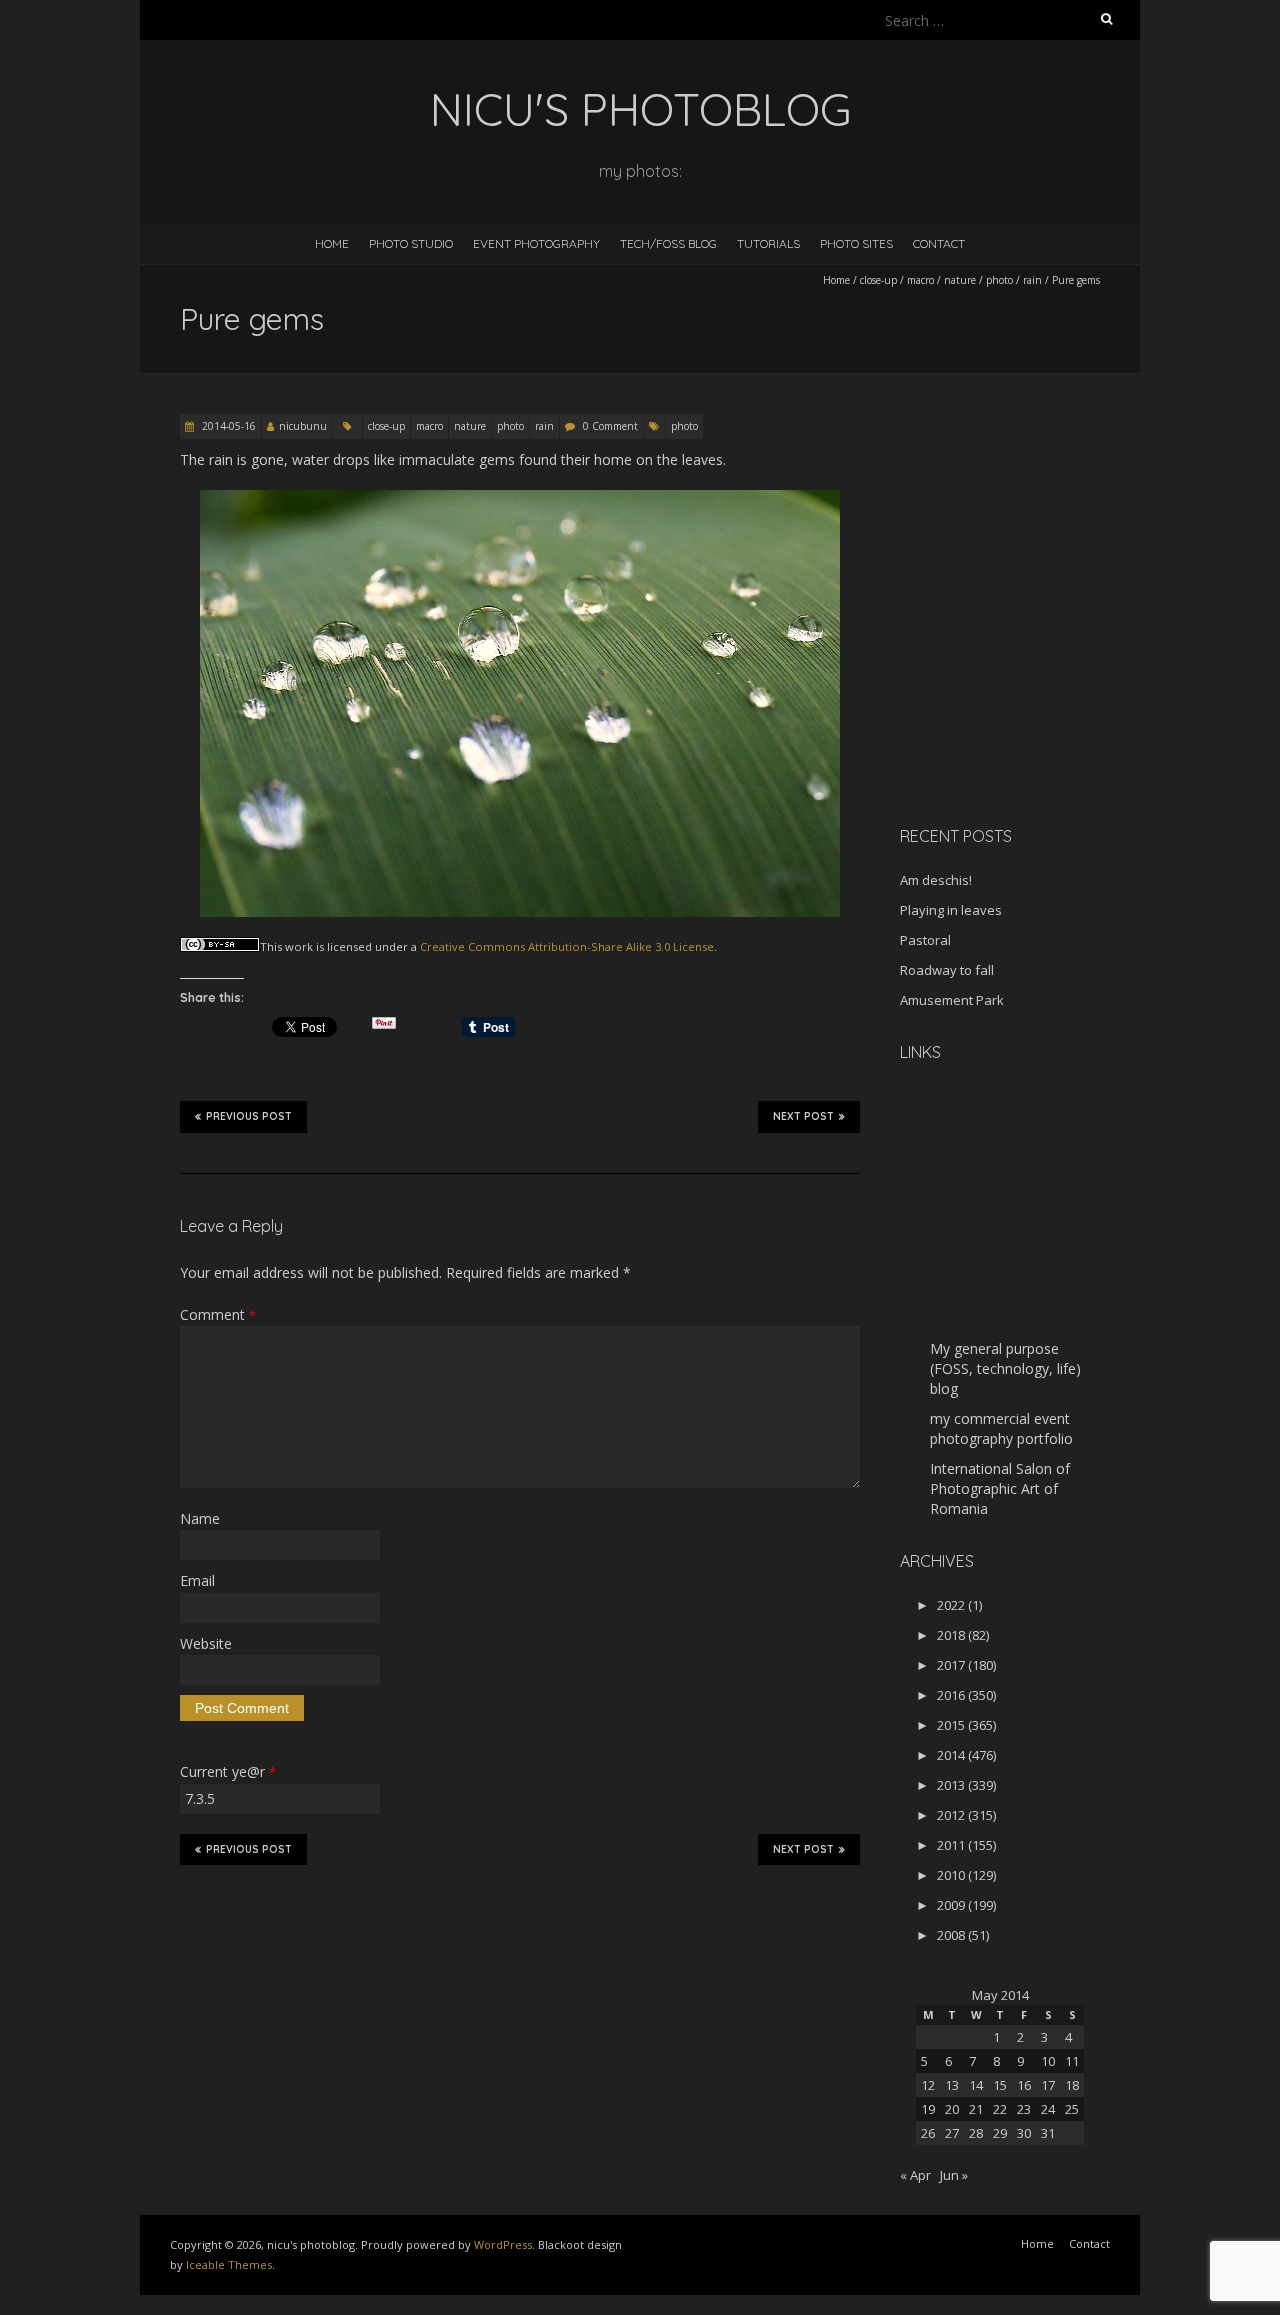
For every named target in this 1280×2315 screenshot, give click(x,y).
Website (206, 1643)
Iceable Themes (229, 2264)
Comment (218, 1314)
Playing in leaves (951, 910)
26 (928, 2133)
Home (332, 243)
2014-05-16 (227, 426)
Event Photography (536, 243)
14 (976, 2085)
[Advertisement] (1025, 669)
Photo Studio (411, 243)
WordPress (503, 2244)
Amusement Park (952, 1000)
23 (1024, 2109)
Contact (939, 243)
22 (1000, 2109)
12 (928, 2085)
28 (976, 2133)
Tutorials (768, 243)
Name (200, 1518)
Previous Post (249, 1116)
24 (1048, 2109)
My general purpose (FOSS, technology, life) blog (1005, 1368)
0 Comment (610, 426)
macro (920, 280)
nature (960, 280)
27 (952, 2133)
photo (999, 280)
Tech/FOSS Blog (668, 243)
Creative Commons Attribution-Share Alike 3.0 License (567, 946)
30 (1024, 2133)
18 (1072, 2085)
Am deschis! (936, 880)
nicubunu (303, 426)
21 (976, 2109)
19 (928, 2109)
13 (952, 2085)
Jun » (954, 2175)
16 (1024, 2085)
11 (1072, 2061)
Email (197, 1580)
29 (1000, 2133)
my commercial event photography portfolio (1001, 1428)
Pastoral (925, 940)
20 (952, 2109)
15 (1000, 2085)
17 (1048, 2085)
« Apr (915, 2175)
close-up (878, 280)
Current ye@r (228, 1771)
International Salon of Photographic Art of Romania (1000, 1488)
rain (1032, 280)
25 (1072, 2109)
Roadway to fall (947, 970)
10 (1048, 2061)
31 (1048, 2133)
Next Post (803, 1116)
